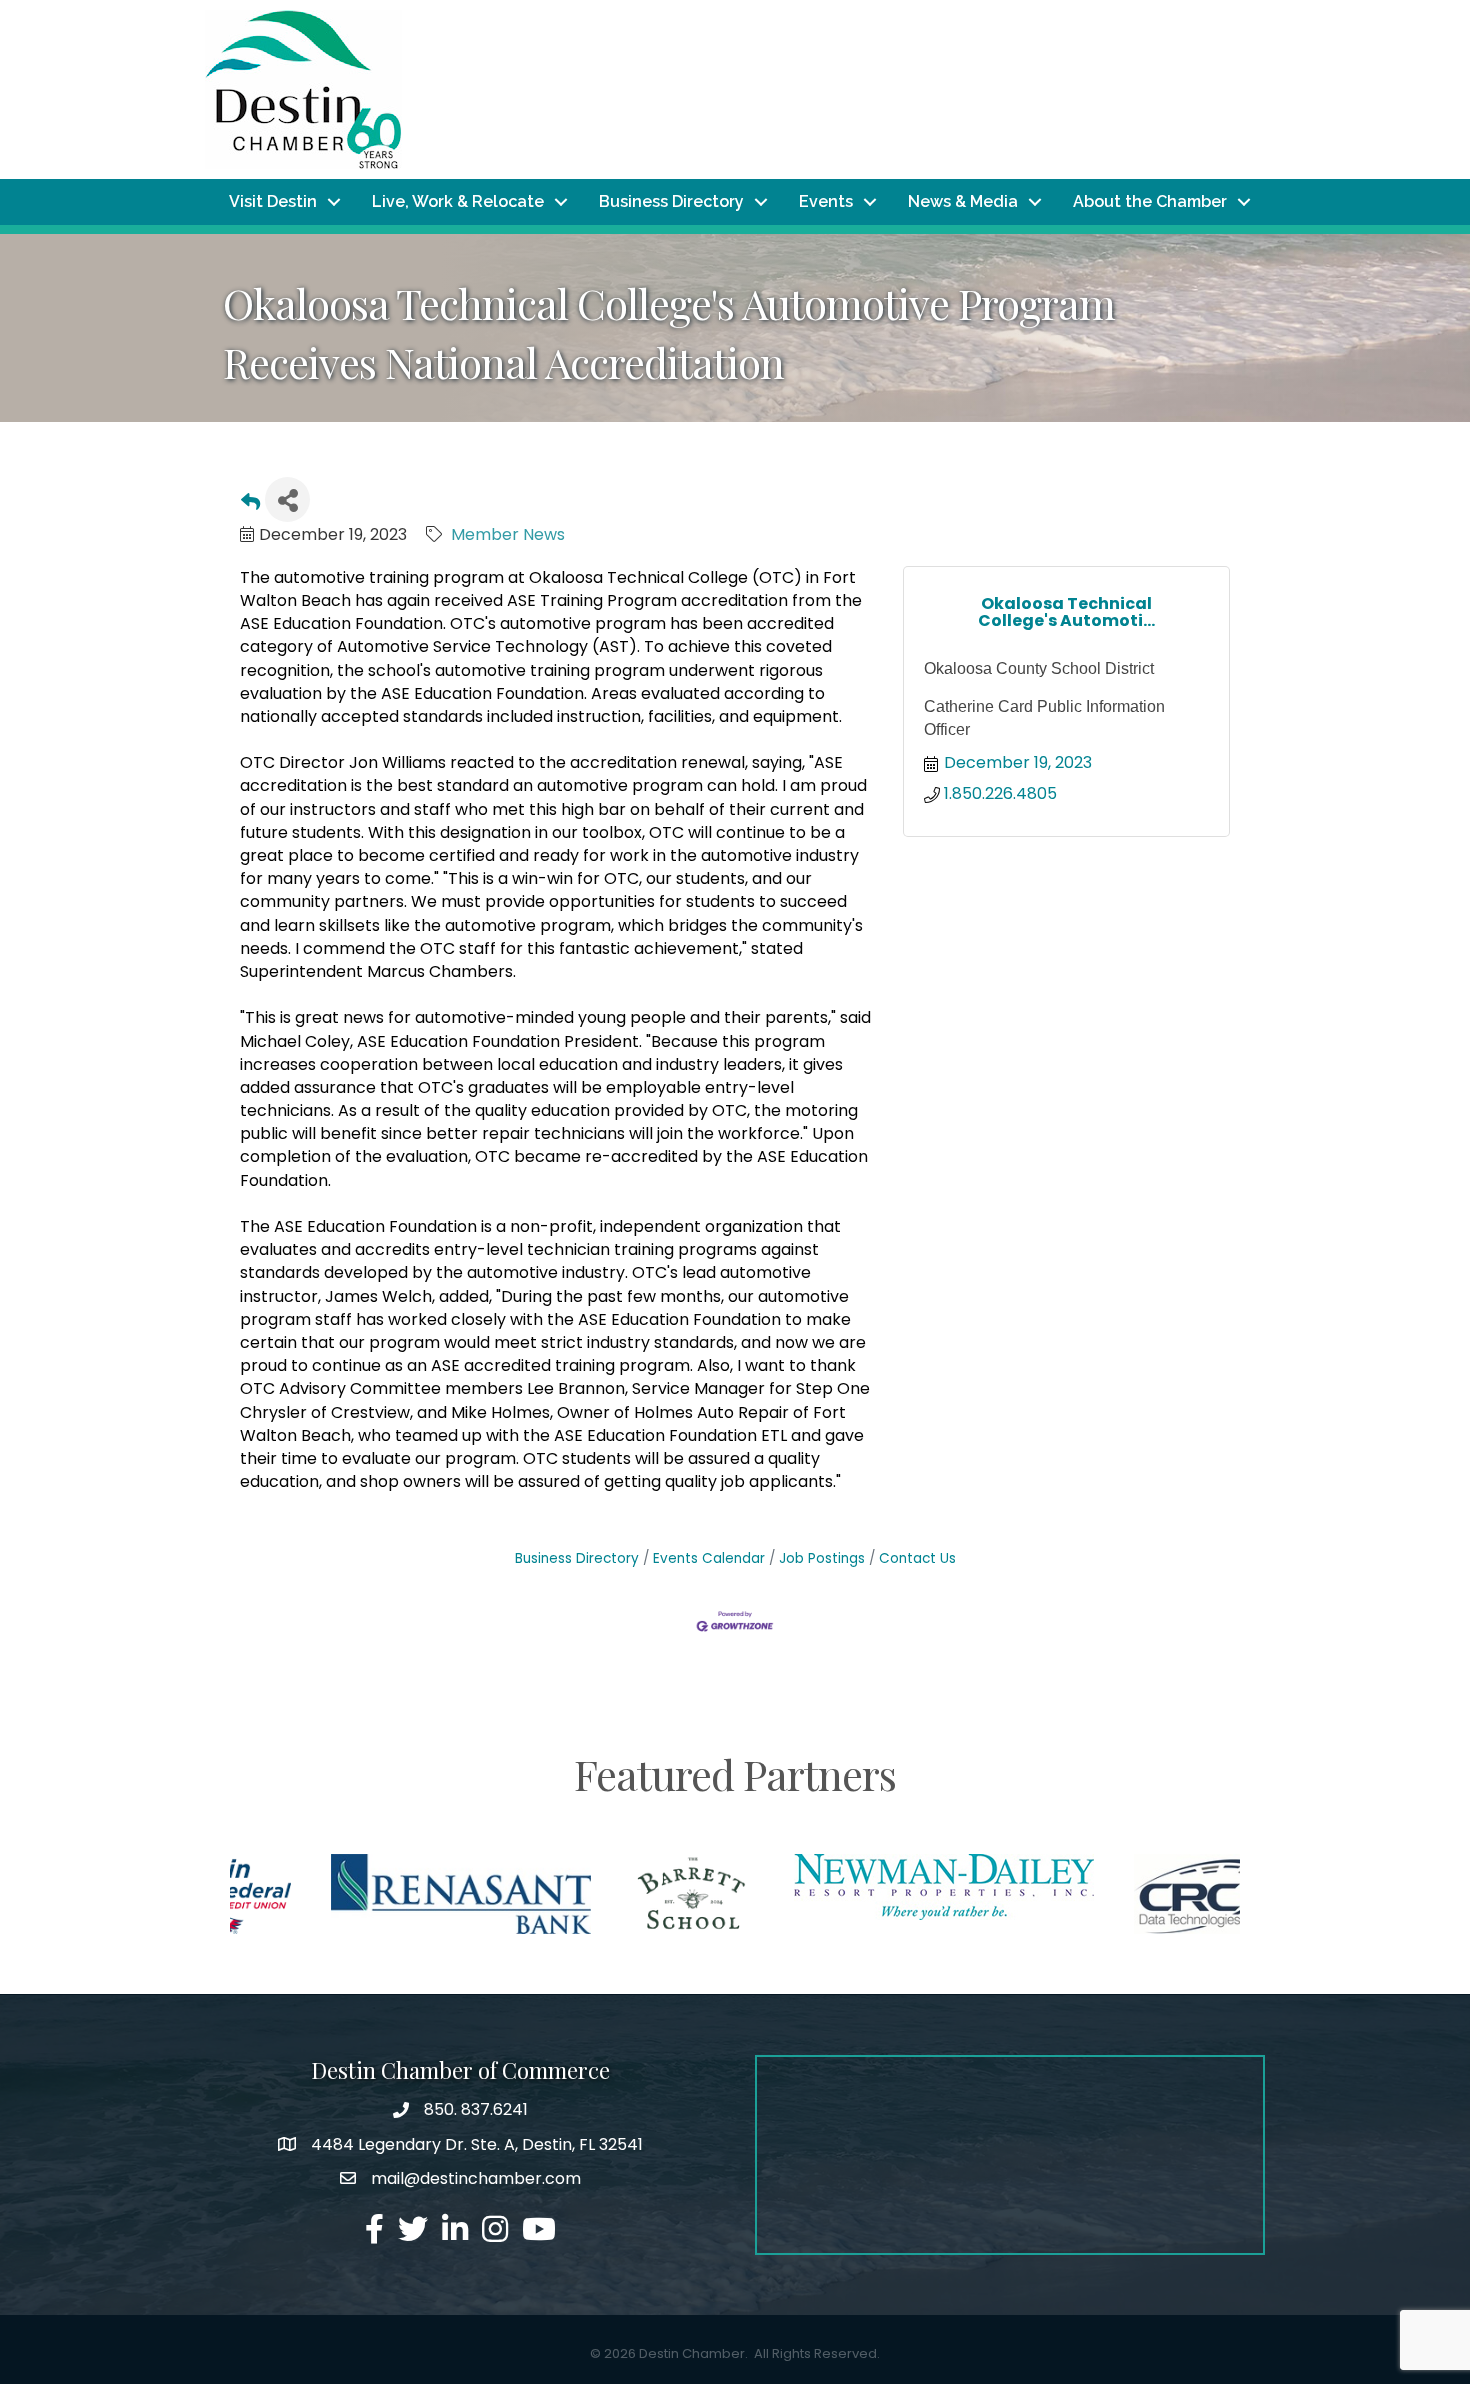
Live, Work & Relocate (458, 201)
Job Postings (822, 1558)
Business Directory (671, 201)
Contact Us (917, 1558)
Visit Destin (273, 201)
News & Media (963, 201)
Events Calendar (709, 1558)
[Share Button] (287, 499)
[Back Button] (250, 505)
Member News (508, 534)
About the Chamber (1150, 201)
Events (826, 201)
